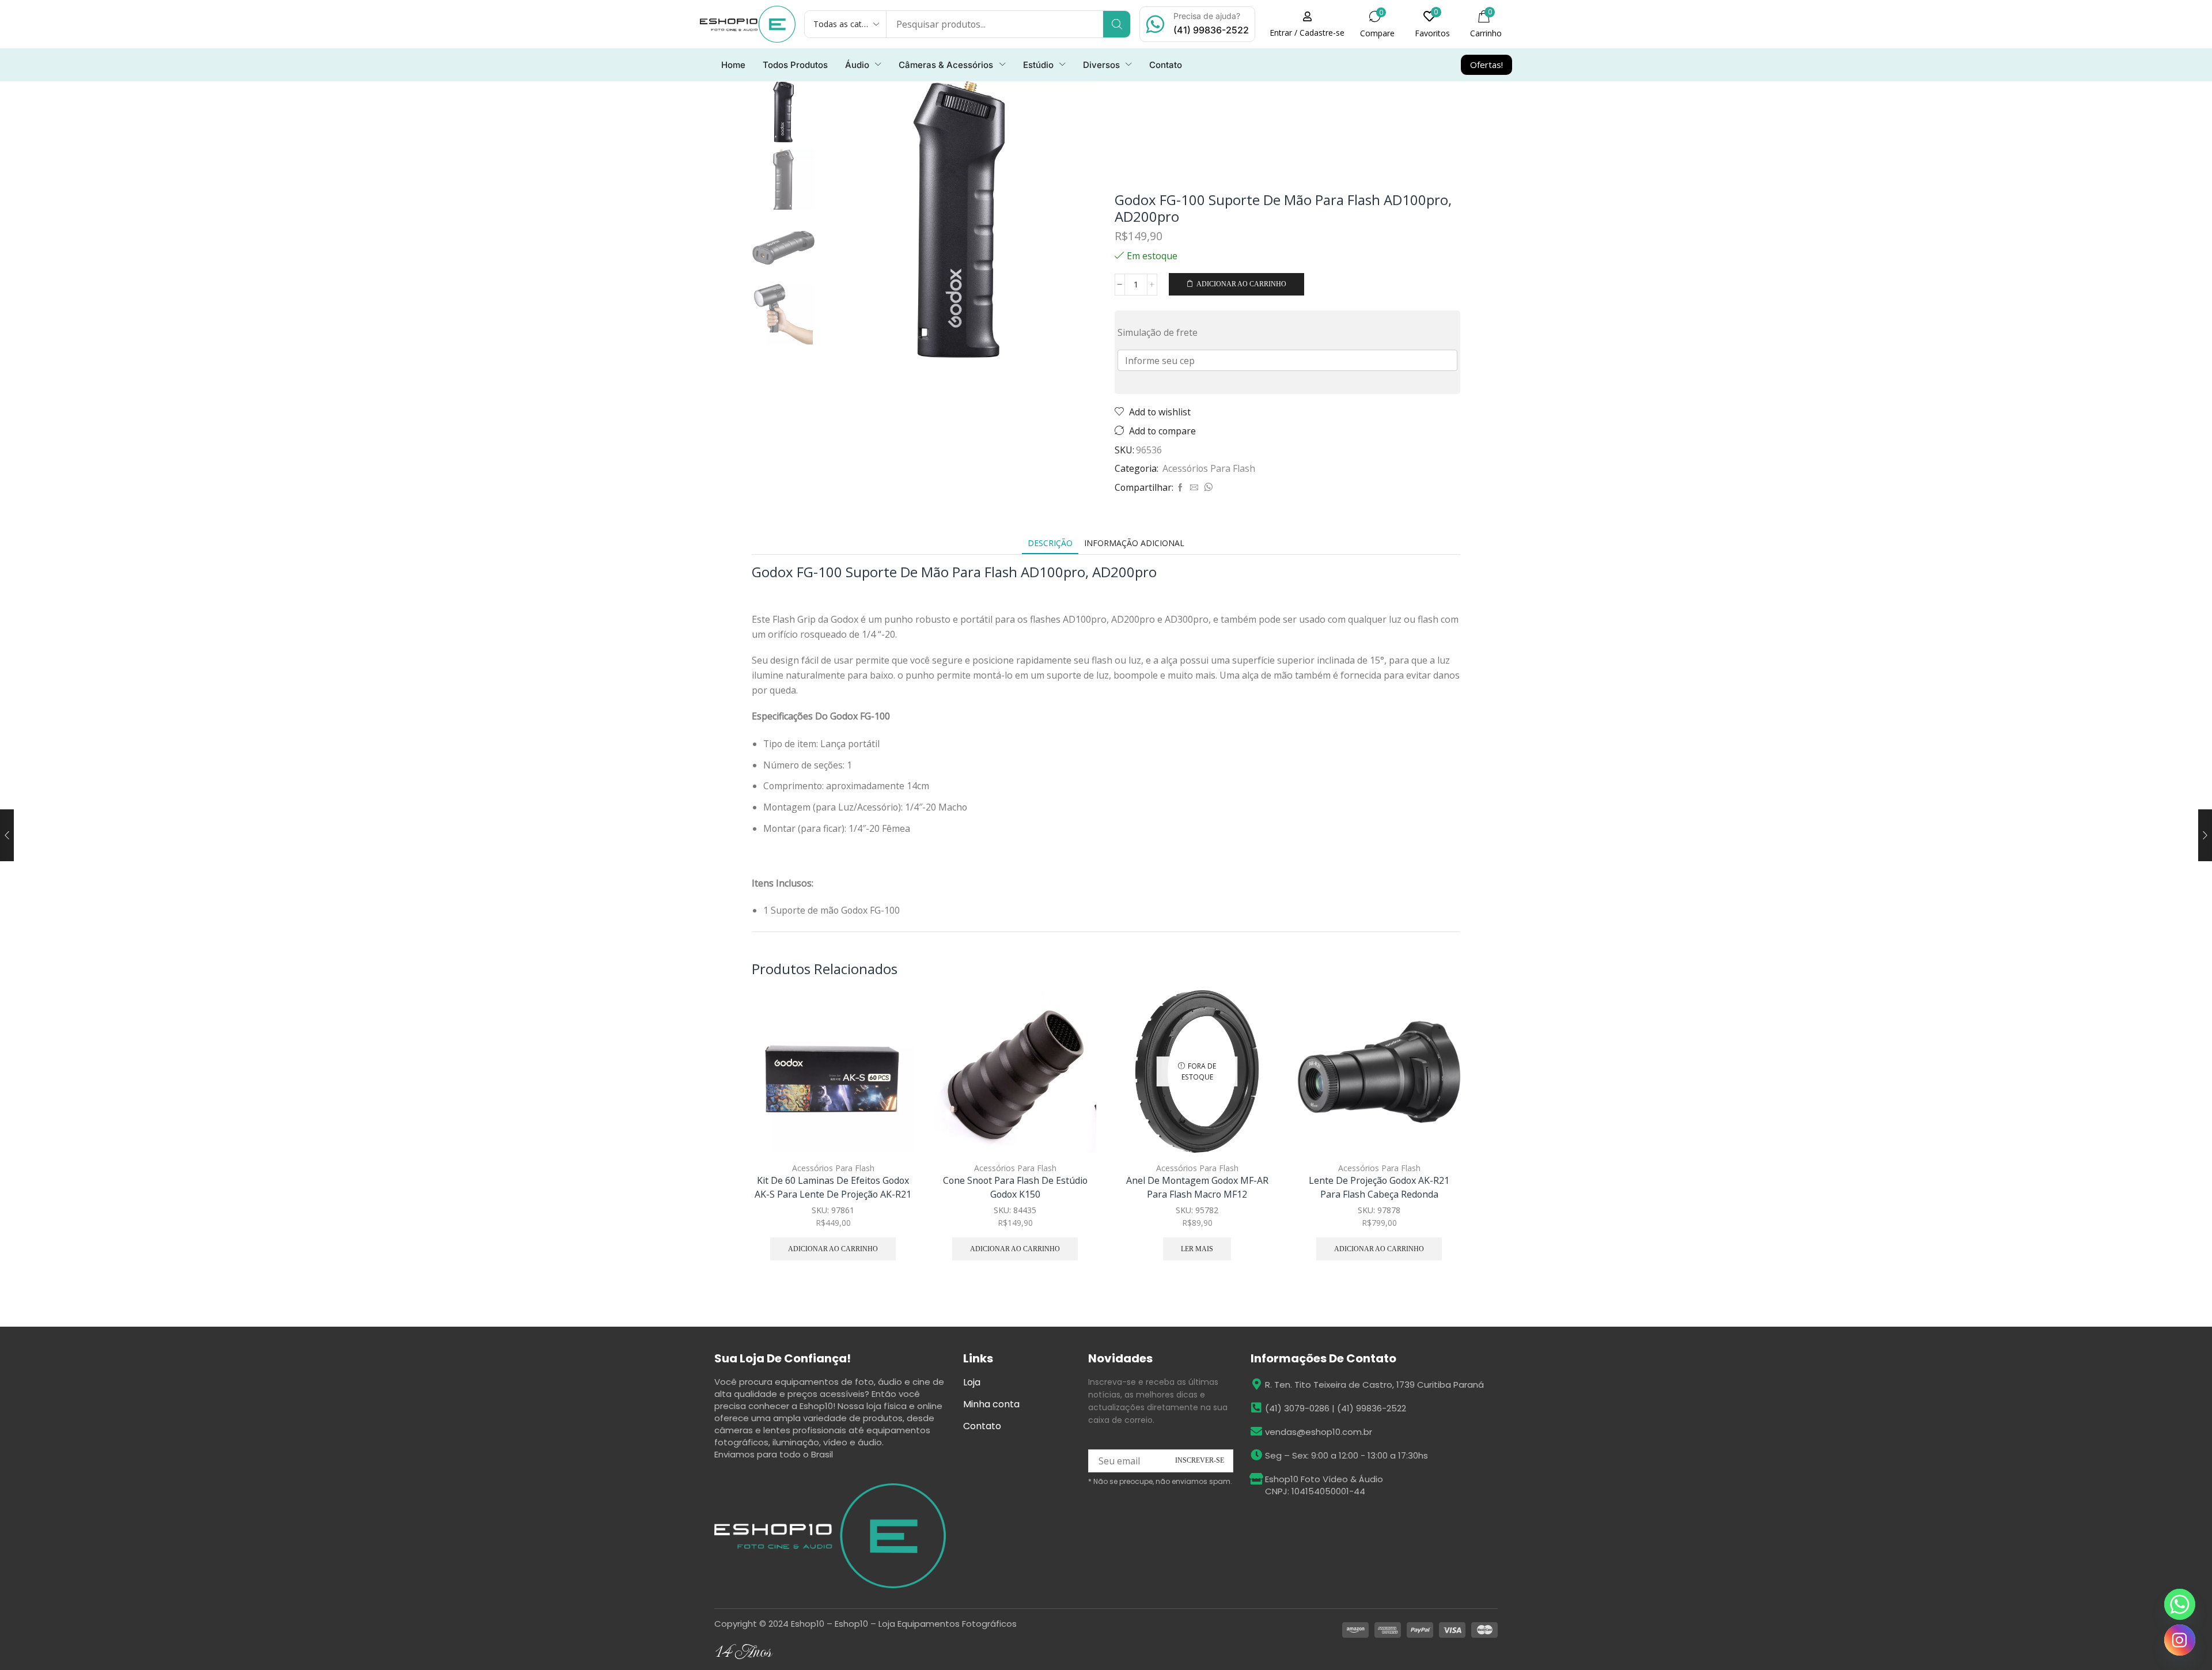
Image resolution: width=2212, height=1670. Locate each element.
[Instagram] (2180, 1640)
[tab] (1050, 543)
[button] (1307, 24)
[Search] (1117, 24)
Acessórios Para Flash (1209, 468)
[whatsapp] (1207, 488)
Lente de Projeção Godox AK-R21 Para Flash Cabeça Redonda (1379, 1187)
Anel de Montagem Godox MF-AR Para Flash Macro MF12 (1197, 1187)
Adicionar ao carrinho (1241, 284)
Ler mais (1197, 1249)
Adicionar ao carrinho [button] (893, 1076)
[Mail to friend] (1194, 488)
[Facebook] (1180, 488)
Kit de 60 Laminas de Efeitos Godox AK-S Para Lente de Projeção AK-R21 (833, 1187)
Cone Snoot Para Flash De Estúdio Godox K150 (1015, 1187)
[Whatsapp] (2180, 1604)
